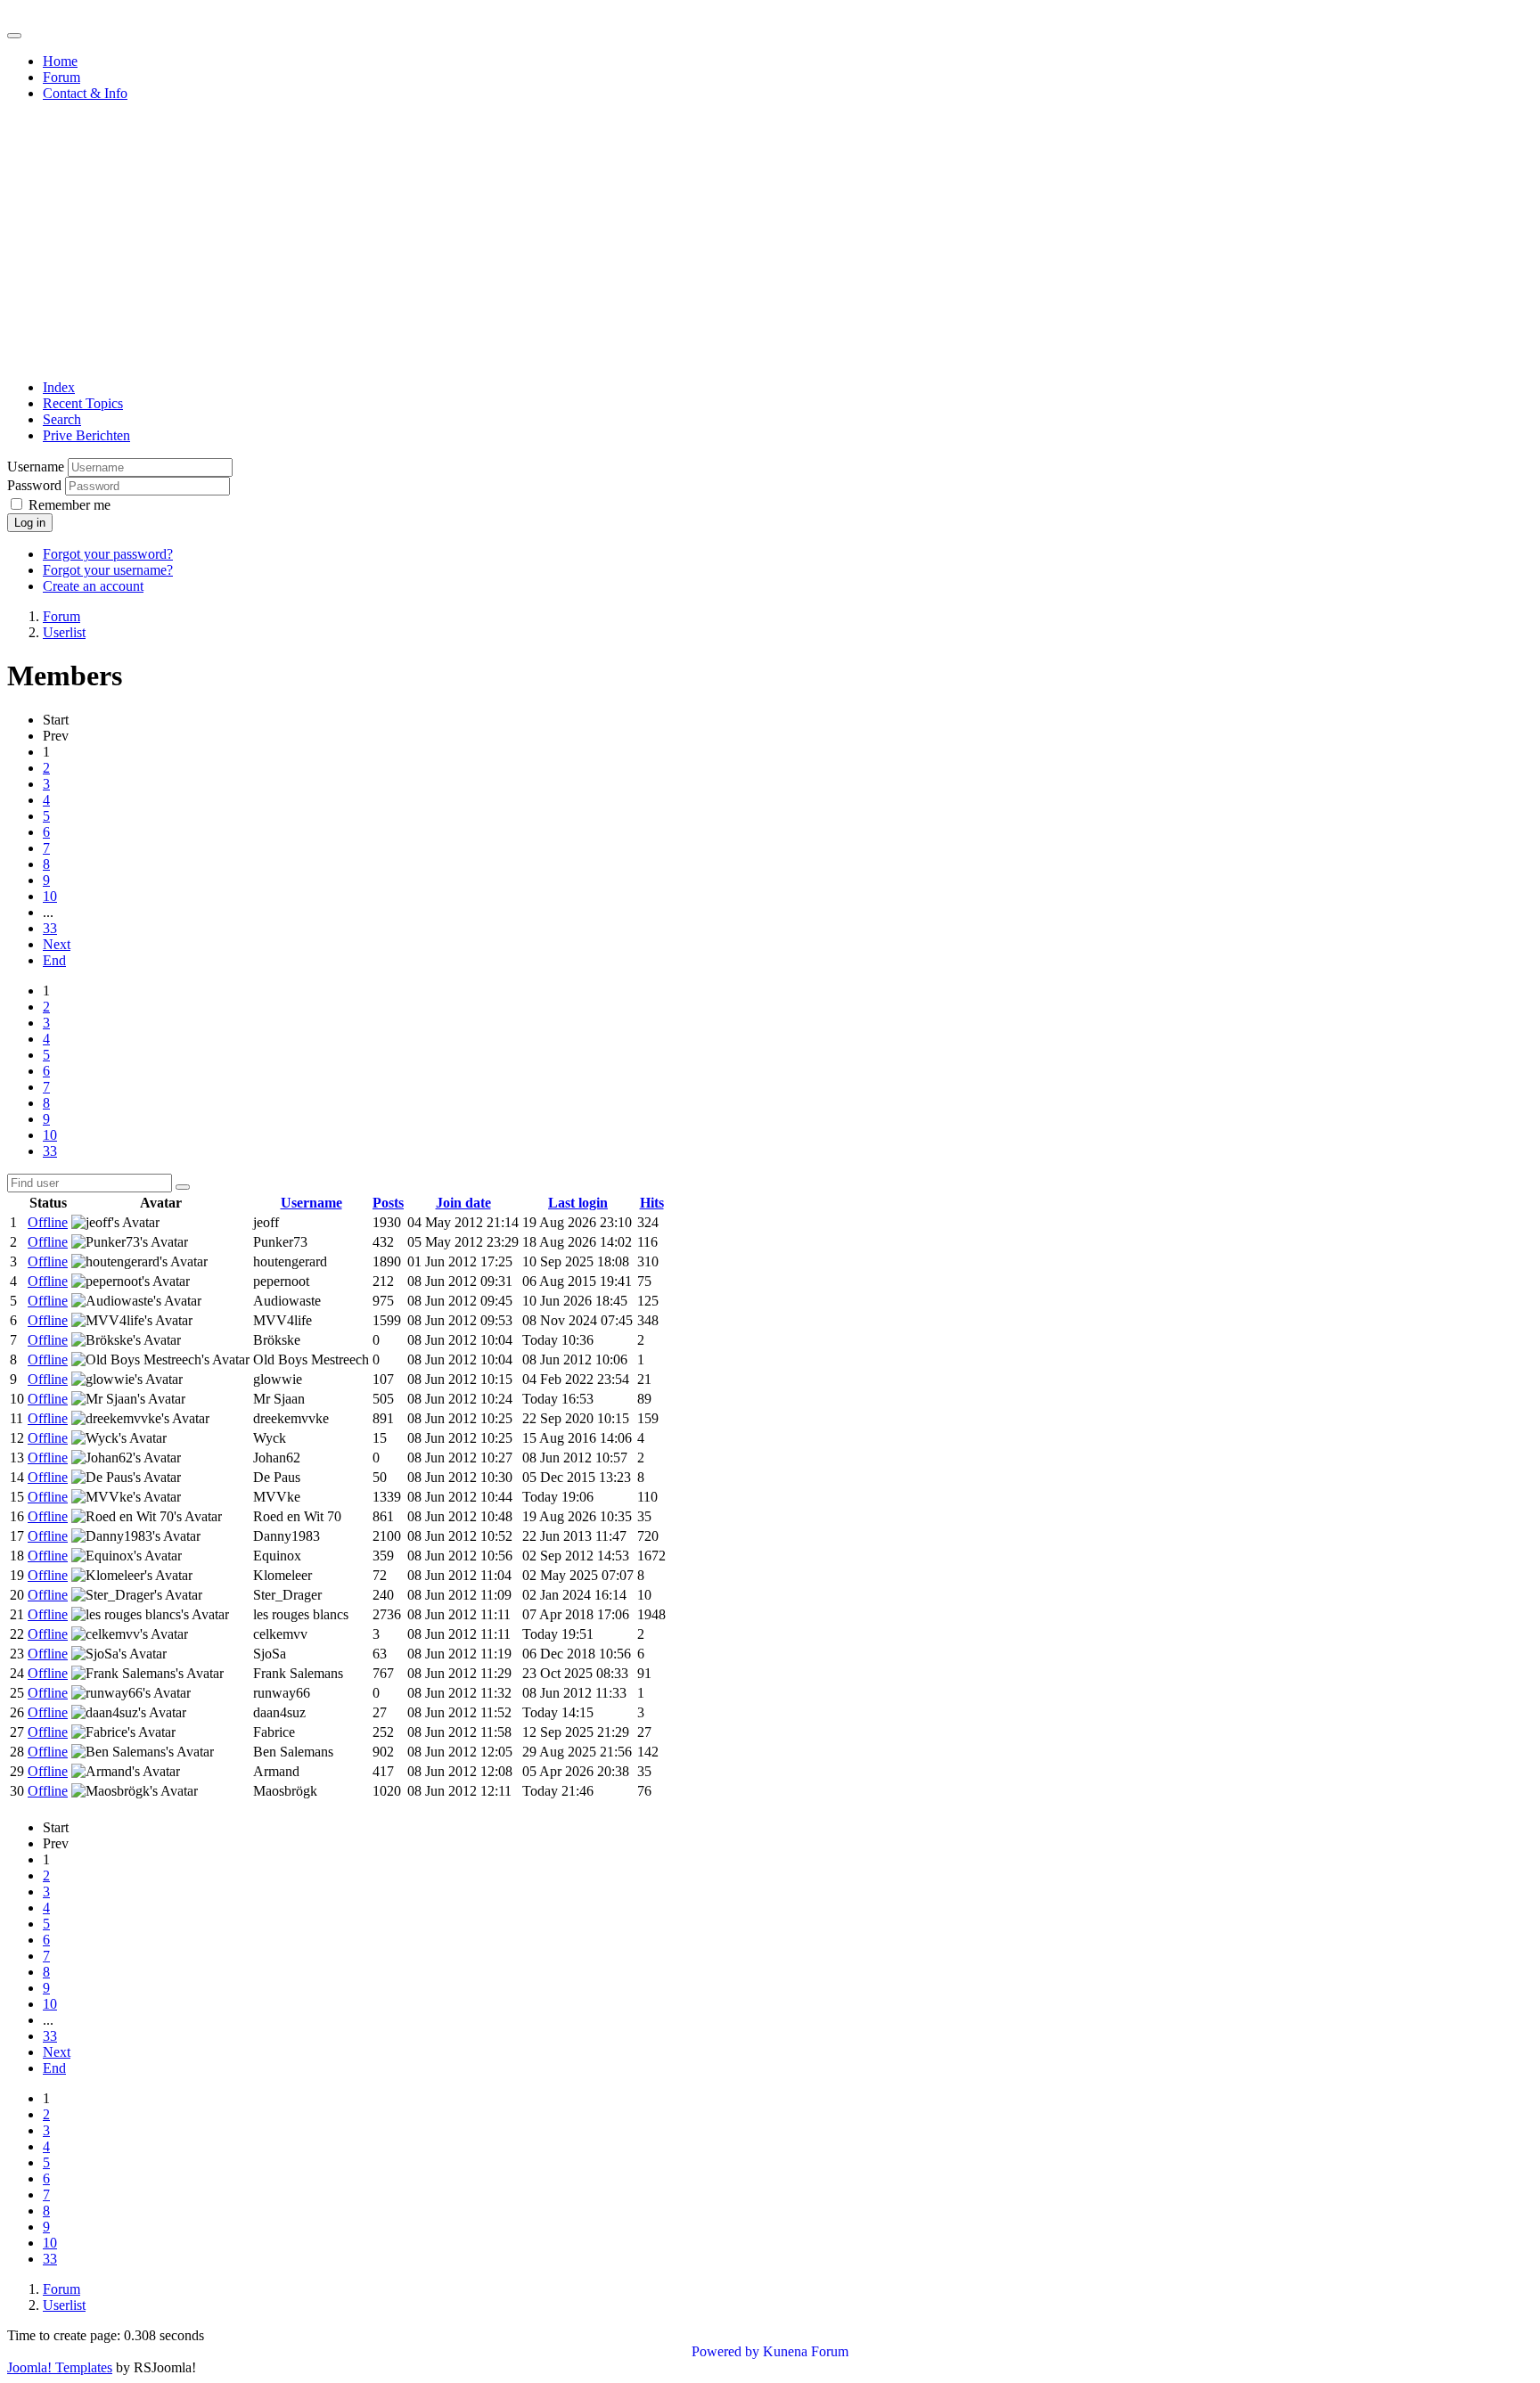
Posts (388, 1203)
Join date (463, 1203)
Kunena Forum (806, 2351)
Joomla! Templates (60, 2367)
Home (60, 61)
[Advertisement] (770, 241)
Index (59, 387)
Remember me (70, 505)
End (54, 960)
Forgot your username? (108, 570)
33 (50, 928)
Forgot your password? (108, 554)
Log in (30, 523)
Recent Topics (83, 403)
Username (36, 467)
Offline (48, 1222)
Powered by (725, 2351)
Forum (61, 77)
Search (62, 419)
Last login (578, 1203)
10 (50, 896)
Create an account (93, 586)
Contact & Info (85, 93)
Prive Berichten (86, 435)
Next (57, 944)
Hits (652, 1203)
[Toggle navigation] (14, 36)
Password (34, 485)
